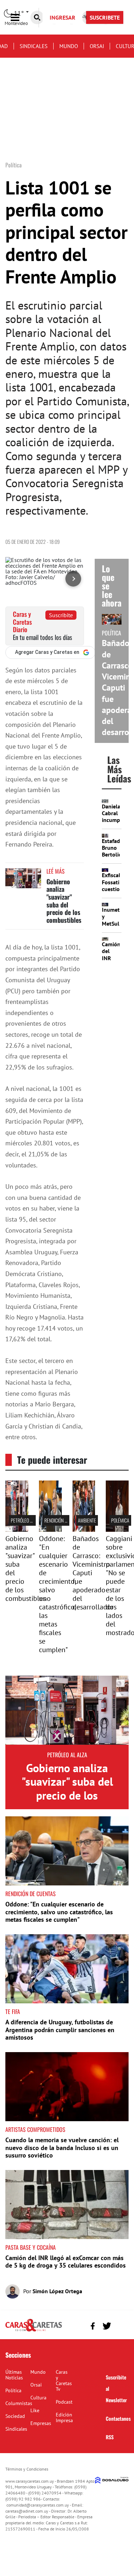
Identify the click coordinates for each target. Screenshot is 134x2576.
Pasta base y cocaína (31, 2247)
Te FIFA (13, 2012)
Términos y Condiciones (27, 2469)
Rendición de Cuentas (66, 1520)
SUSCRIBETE (105, 17)
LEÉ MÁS (56, 871)
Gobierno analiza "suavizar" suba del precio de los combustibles (64, 901)
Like (35, 2410)
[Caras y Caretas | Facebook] (93, 2326)
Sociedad (15, 2416)
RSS (110, 2437)
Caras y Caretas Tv (64, 2380)
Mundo (69, 46)
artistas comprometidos (35, 2129)
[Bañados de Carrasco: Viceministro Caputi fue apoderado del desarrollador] (84, 1530)
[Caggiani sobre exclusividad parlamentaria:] (117, 1530)
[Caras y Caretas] (34, 2331)
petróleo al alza (28, 1520)
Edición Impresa (64, 2418)
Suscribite (61, 615)
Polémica (120, 1520)
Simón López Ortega (57, 2291)
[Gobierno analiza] (17, 1530)
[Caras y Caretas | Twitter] (107, 2326)
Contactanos (118, 2418)
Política (13, 2390)
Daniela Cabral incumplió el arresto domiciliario (116, 823)
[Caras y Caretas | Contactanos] (121, 2325)
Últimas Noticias (14, 2375)
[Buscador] (37, 17)
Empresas (41, 2423)
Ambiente (87, 1520)
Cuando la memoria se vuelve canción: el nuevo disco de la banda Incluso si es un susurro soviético (62, 2148)
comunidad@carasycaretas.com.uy (38, 2505)
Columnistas (19, 2403)
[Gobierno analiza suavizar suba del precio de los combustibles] (23, 882)
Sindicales (34, 46)
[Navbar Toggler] (20, 18)
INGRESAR (63, 17)
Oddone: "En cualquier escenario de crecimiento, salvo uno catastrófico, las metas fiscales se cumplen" (59, 1912)
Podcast (64, 2402)
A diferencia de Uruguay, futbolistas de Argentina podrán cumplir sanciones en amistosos (60, 2030)
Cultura (38, 2398)
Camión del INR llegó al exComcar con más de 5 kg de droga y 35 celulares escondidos (66, 2262)
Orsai (97, 46)
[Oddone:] (50, 1530)
